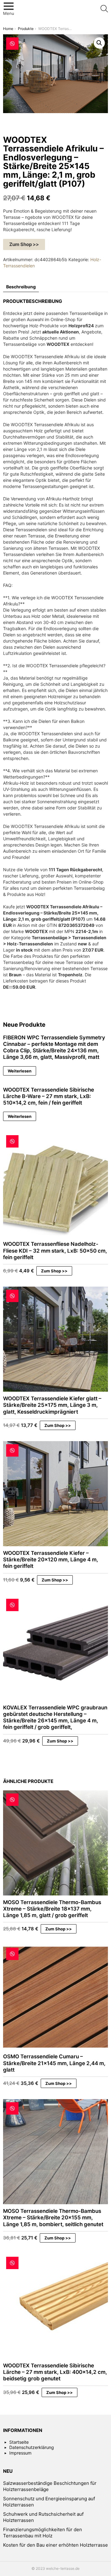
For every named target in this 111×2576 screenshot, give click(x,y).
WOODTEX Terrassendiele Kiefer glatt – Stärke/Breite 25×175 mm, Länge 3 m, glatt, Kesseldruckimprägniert (52, 1405)
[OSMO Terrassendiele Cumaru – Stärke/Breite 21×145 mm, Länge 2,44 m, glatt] (55, 1997)
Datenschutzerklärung (32, 2447)
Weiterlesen (20, 1071)
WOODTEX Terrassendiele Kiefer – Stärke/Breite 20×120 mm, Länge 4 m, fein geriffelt (51, 1560)
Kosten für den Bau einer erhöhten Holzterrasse (55, 2545)
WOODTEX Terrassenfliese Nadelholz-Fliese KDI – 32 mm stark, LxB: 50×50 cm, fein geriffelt (55, 1251)
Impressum (20, 2453)
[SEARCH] (104, 9)
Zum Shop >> (24, 244)
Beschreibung (21, 287)
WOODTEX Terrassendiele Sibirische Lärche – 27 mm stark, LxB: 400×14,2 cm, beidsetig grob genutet (55, 2372)
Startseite (19, 2442)
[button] (99, 43)
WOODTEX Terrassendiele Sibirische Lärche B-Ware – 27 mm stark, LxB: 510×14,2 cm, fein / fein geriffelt (49, 1096)
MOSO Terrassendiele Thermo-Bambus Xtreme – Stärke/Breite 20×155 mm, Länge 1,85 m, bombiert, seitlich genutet (53, 2218)
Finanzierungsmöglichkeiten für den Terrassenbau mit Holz (43, 2533)
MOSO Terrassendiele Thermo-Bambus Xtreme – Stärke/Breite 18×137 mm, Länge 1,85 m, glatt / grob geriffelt (52, 1909)
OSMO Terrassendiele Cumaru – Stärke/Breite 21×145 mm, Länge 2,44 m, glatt (54, 2063)
